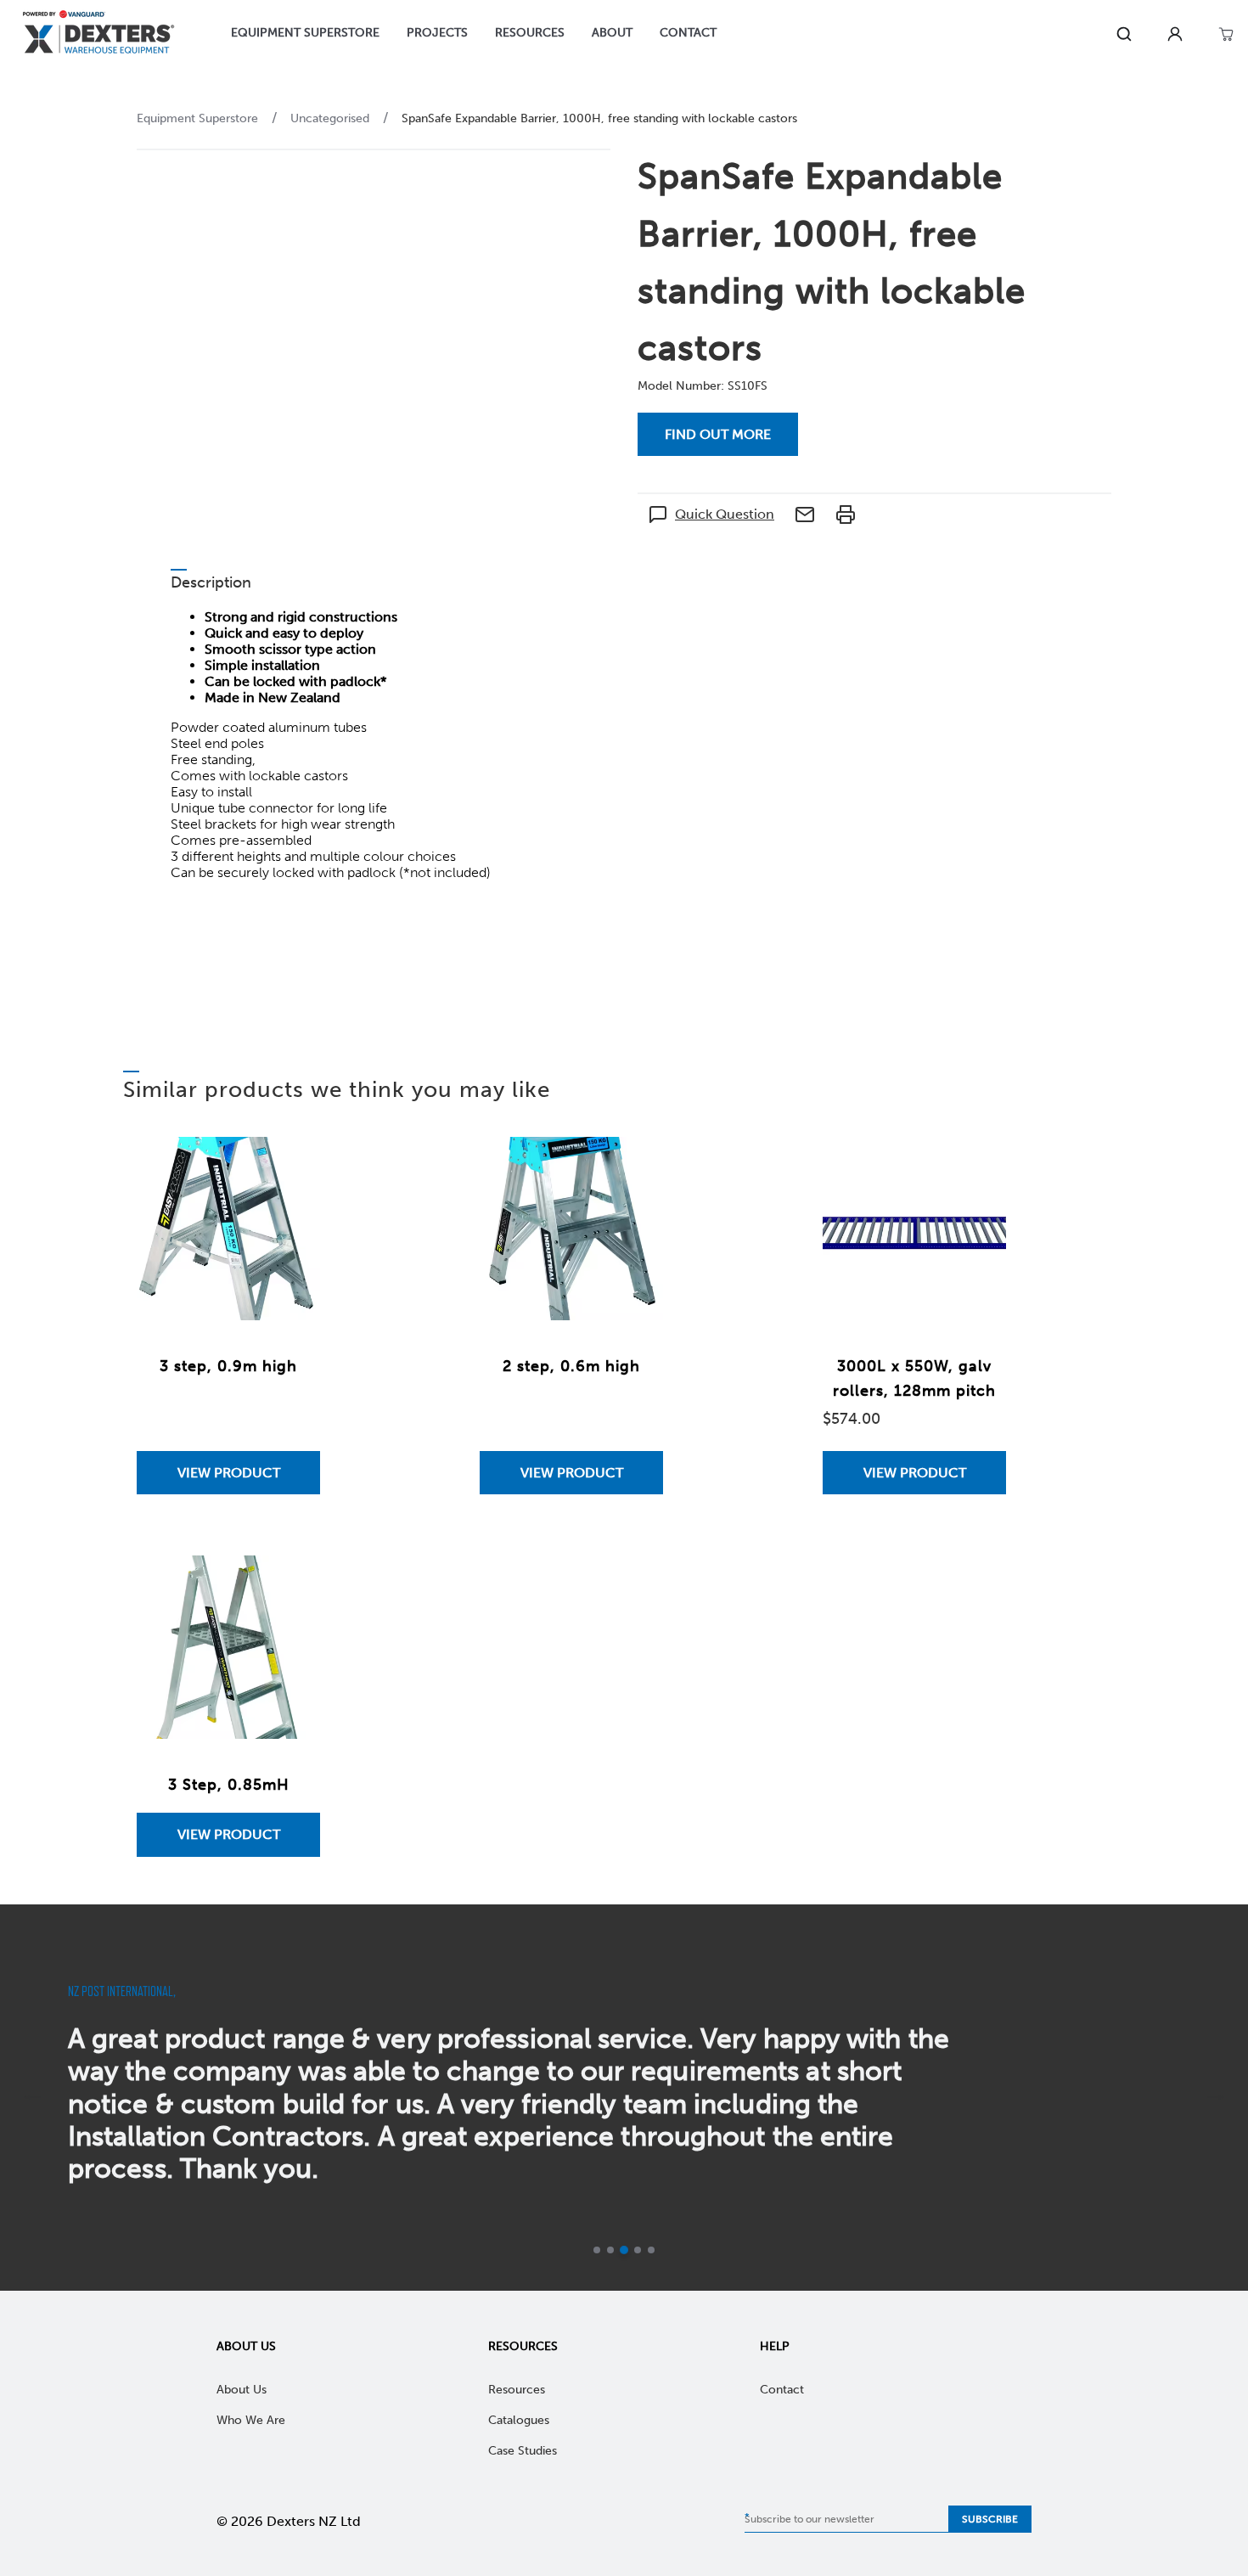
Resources (523, 2346)
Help (775, 2346)
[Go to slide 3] (624, 2250)
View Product (229, 1473)
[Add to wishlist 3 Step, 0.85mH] (290, 1585)
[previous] (32, 2097)
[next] (1216, 2097)
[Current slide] (638, 2250)
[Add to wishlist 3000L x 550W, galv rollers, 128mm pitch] (976, 1167)
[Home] (98, 34)
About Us (246, 2346)
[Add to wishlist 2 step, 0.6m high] (633, 1167)
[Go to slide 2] (610, 2250)
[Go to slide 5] (651, 2250)
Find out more (718, 434)
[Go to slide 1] (597, 2250)
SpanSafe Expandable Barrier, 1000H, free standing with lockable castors (599, 118)
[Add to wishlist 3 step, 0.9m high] (290, 1167)
